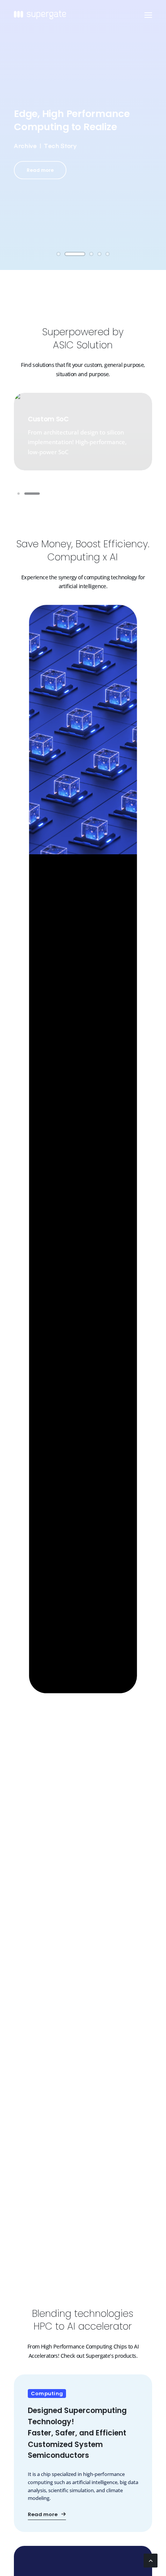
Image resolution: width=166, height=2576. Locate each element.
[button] (148, 15)
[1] (60, 254)
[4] (99, 254)
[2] (75, 254)
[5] (106, 254)
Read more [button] (40, 170)
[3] (91, 254)
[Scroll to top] (151, 2560)
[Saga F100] (83, 2453)
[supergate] (40, 15)
